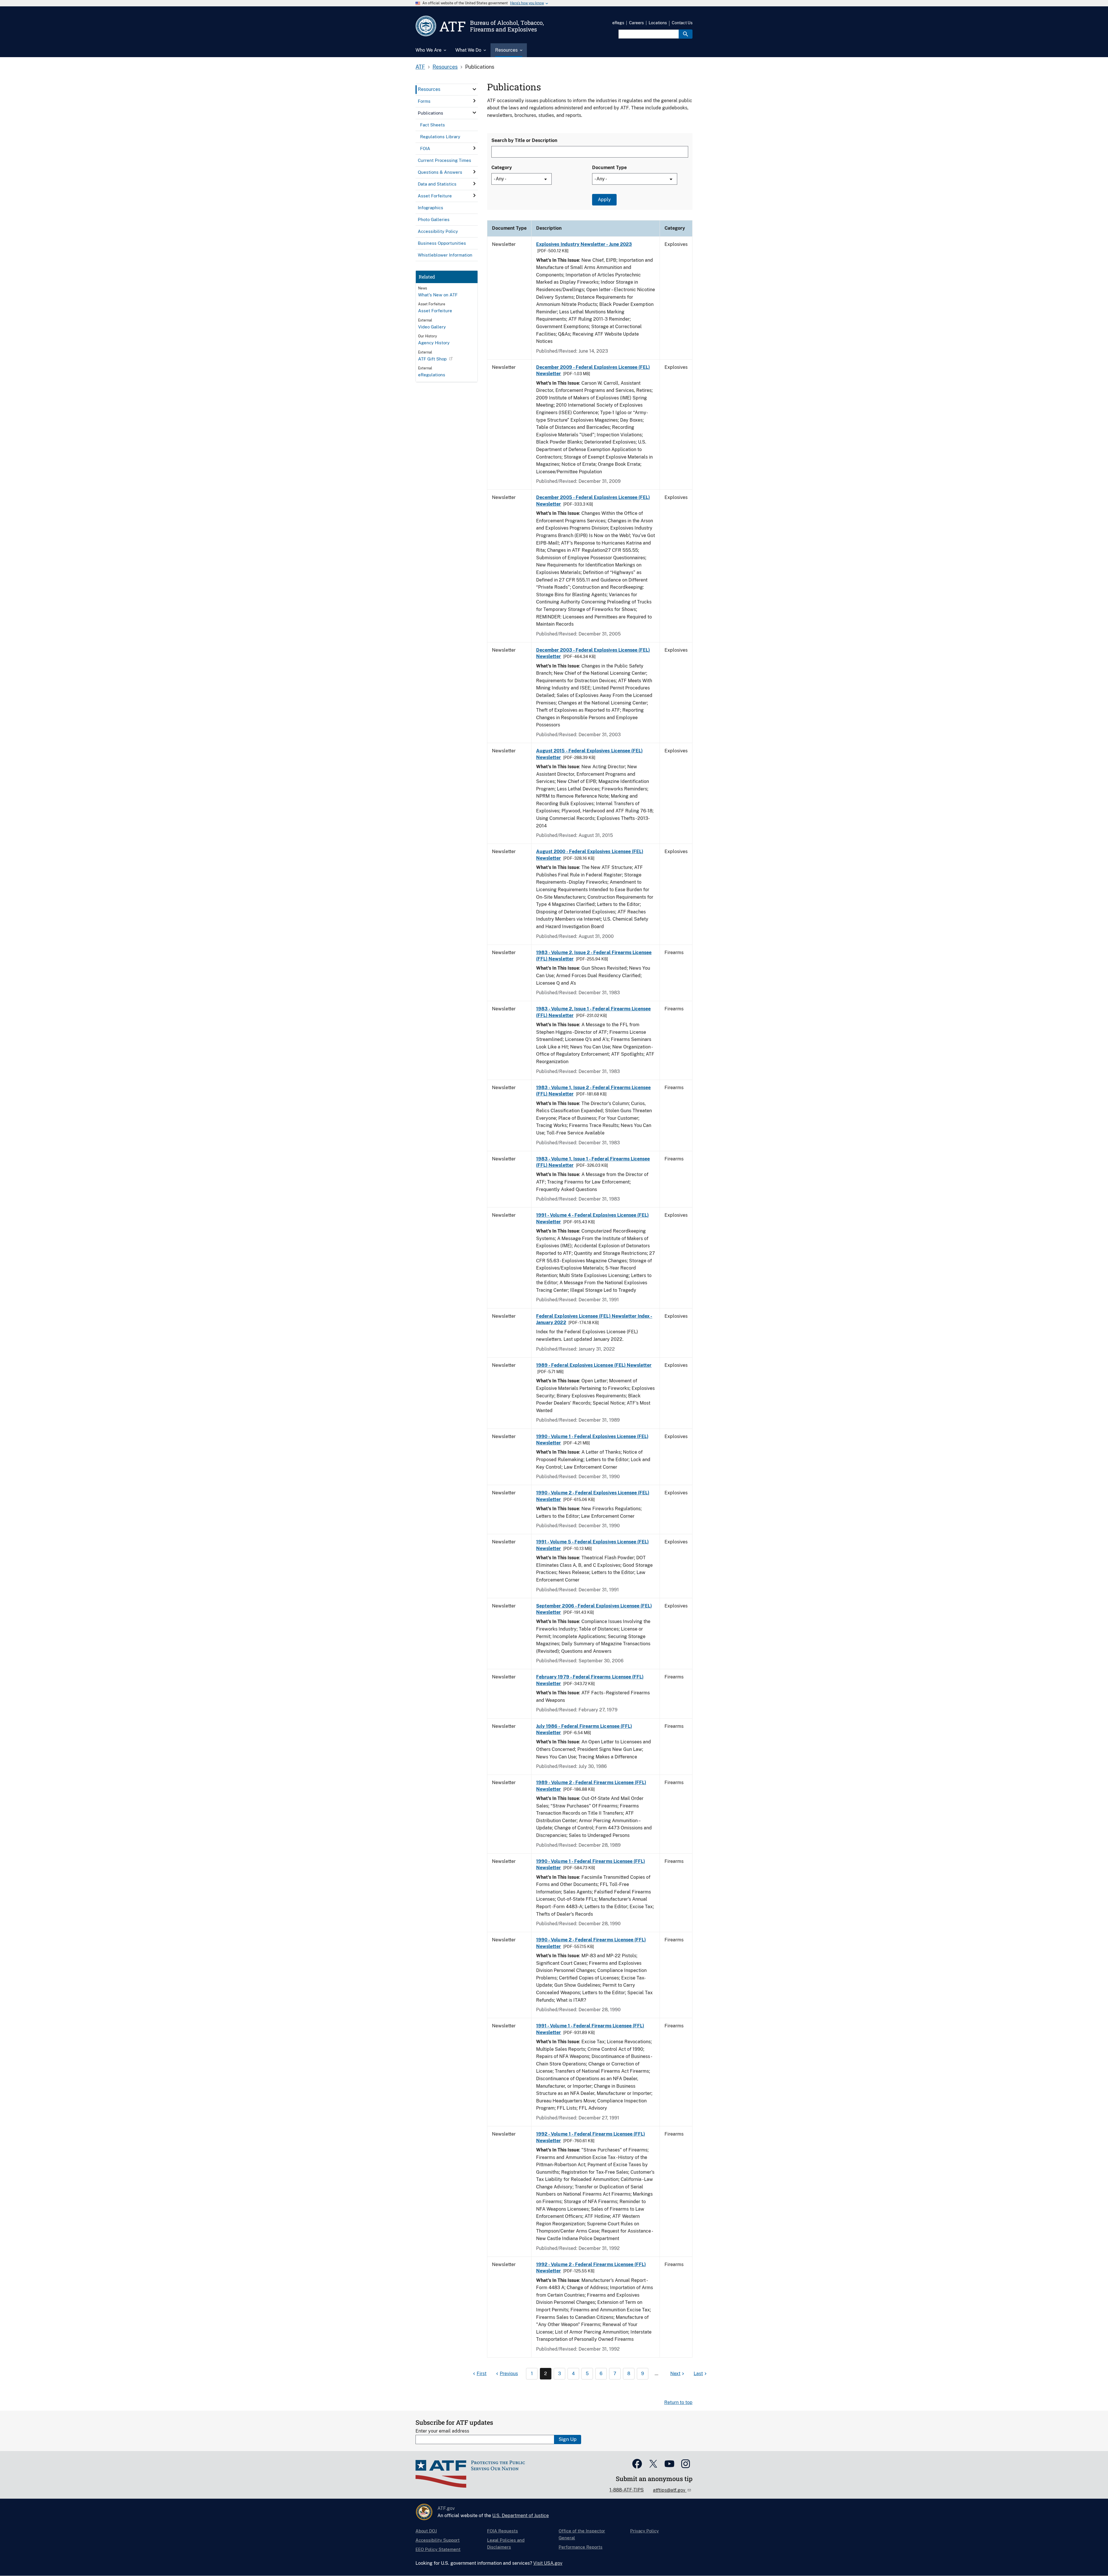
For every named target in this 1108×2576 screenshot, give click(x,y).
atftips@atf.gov (670, 2490)
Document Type (609, 168)
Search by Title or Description (524, 140)
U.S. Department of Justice (521, 2516)
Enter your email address (442, 2431)
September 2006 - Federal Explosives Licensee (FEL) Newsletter (594, 1609)
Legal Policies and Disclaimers (506, 2544)
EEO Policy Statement (438, 2549)
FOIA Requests (502, 2531)
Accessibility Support (438, 2540)
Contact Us (682, 23)
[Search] (686, 34)
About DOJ (426, 2531)
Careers (636, 23)
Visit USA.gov (548, 2563)
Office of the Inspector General (582, 2534)
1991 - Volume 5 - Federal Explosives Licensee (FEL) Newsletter (592, 1545)
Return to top (678, 2402)
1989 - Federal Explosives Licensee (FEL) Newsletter (594, 1365)
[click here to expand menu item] (474, 89)
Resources (445, 67)
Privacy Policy (644, 2531)
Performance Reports (581, 2547)
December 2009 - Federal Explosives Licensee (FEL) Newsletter (593, 370)
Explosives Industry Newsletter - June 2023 (584, 244)
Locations (658, 23)
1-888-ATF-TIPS (627, 2490)
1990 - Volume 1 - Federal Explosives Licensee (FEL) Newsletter (592, 1440)
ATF (420, 67)
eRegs (618, 23)
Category (502, 168)
